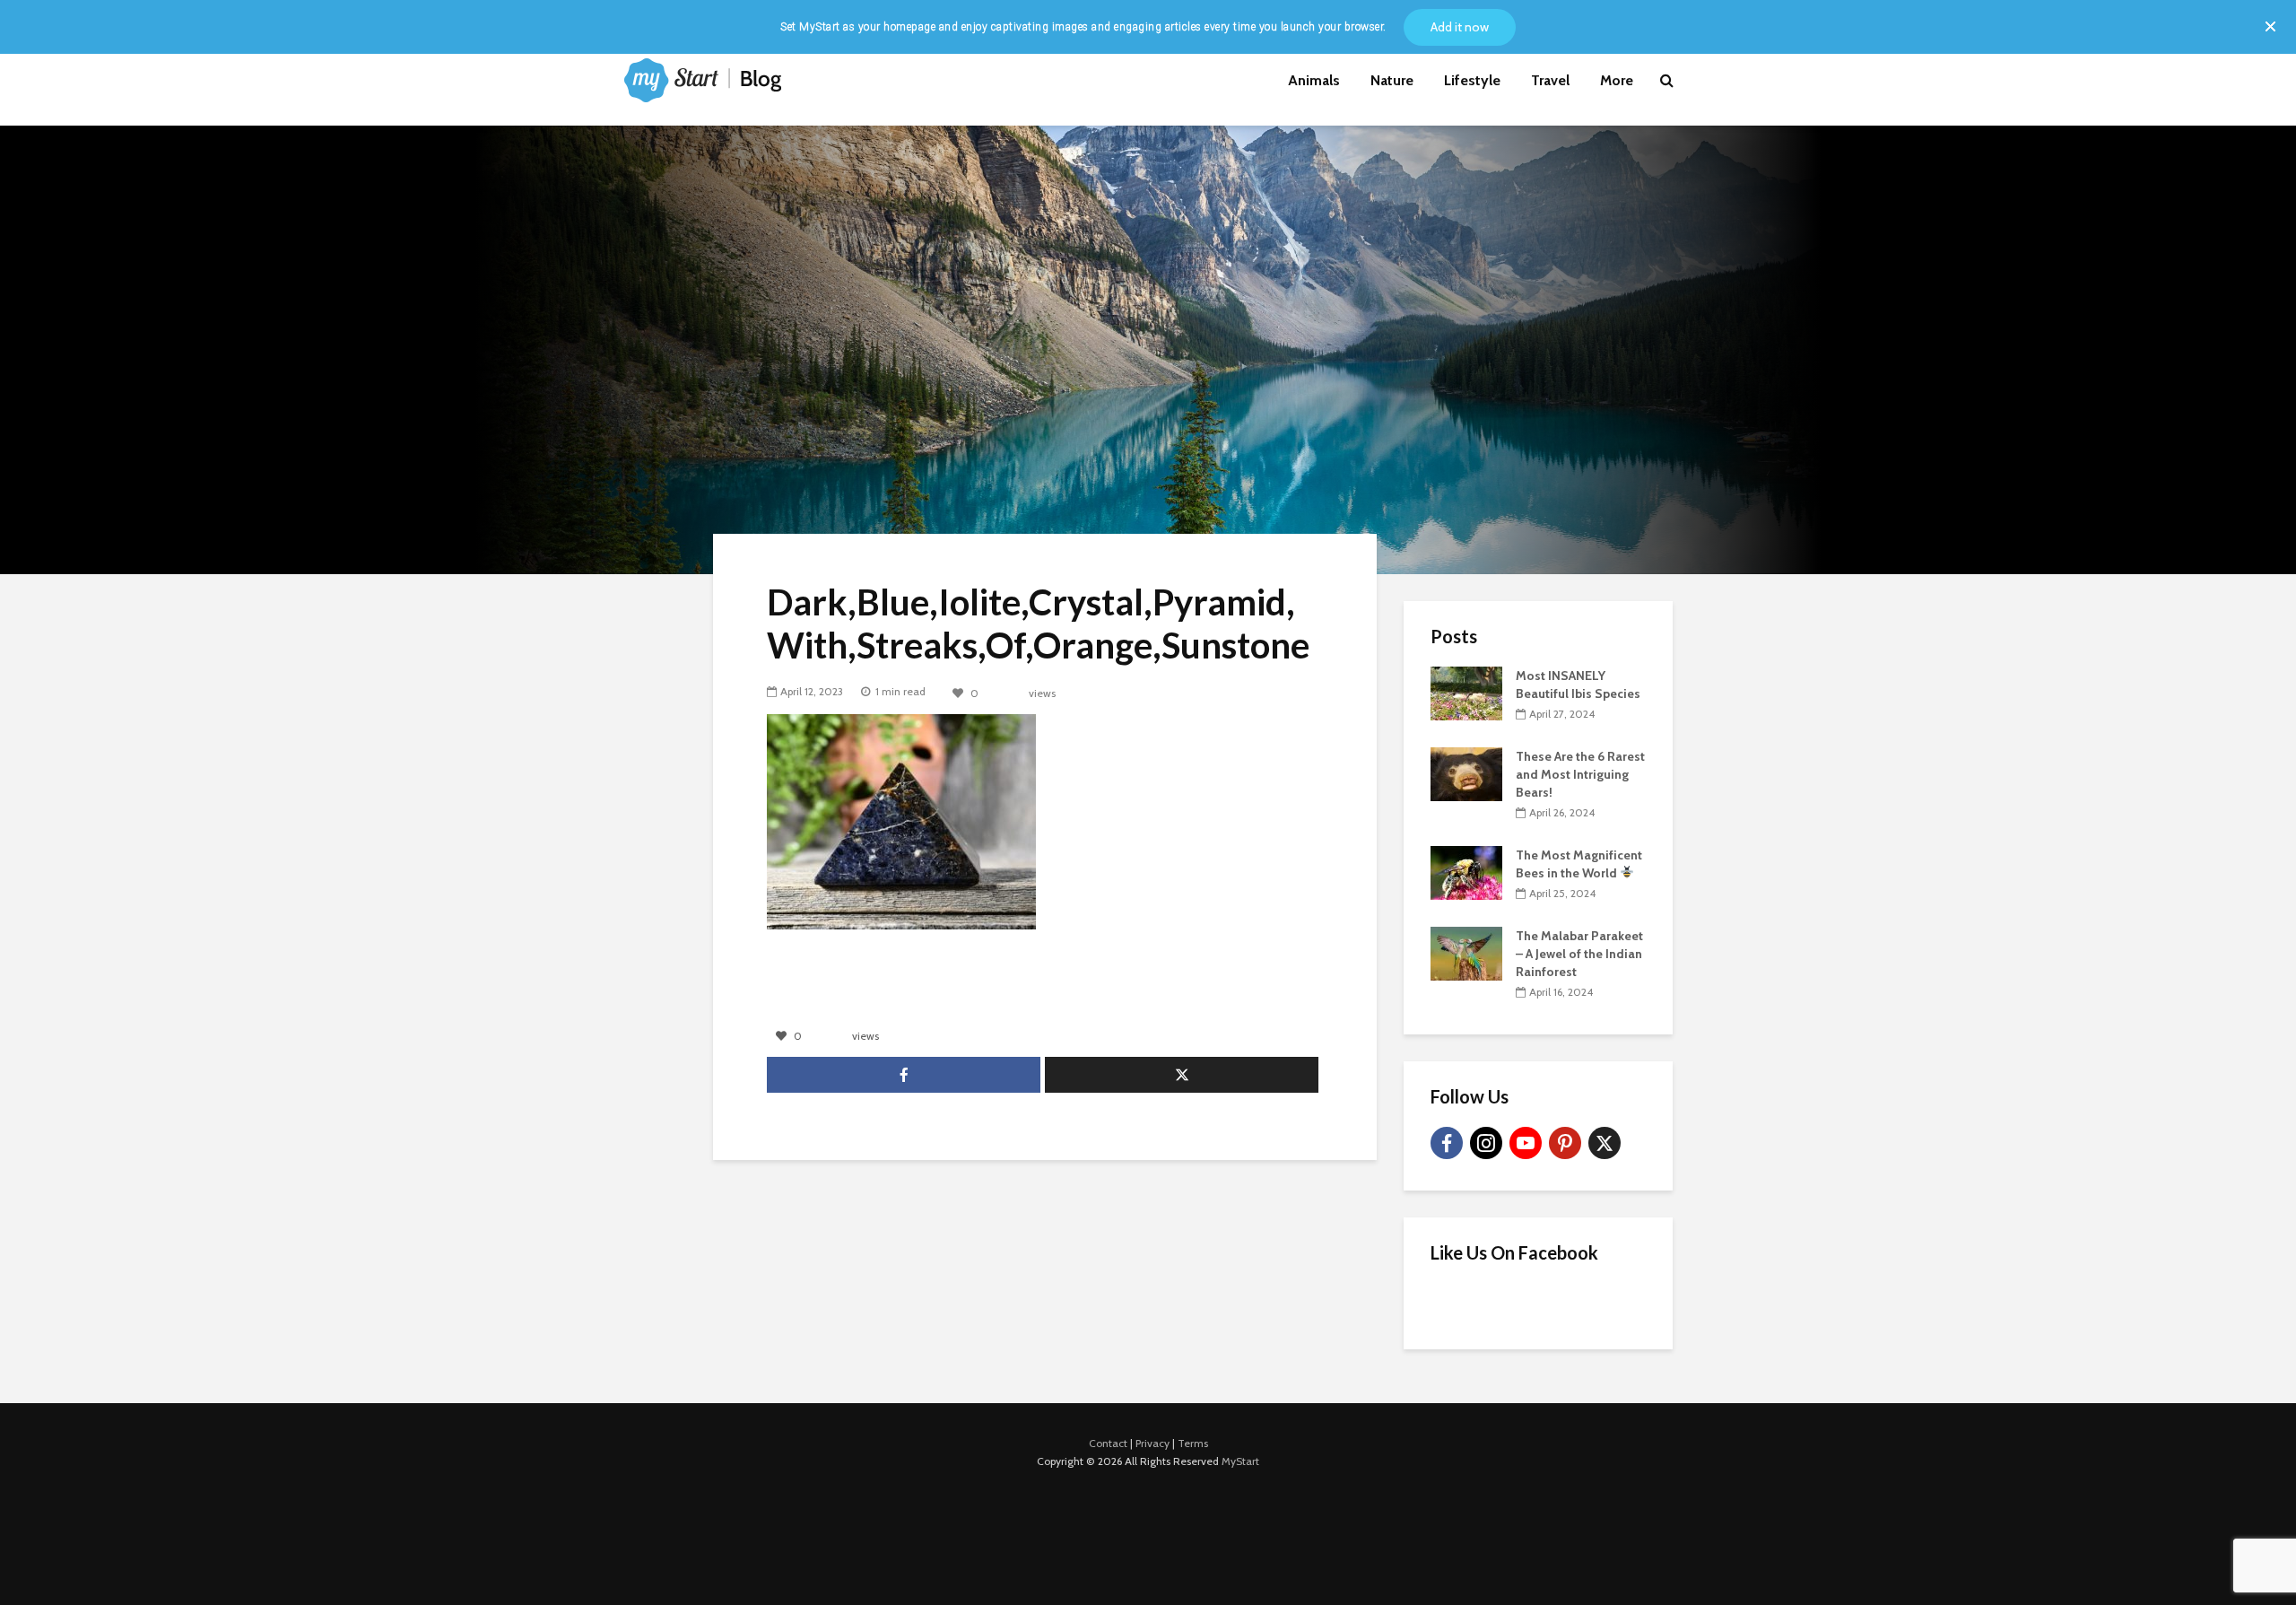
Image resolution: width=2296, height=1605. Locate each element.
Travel (1550, 80)
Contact (1108, 1443)
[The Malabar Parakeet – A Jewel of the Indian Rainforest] (1466, 952)
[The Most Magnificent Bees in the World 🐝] (1466, 871)
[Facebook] (1447, 1143)
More (1617, 80)
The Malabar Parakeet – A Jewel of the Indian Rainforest (1579, 954)
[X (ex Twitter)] (1605, 1143)
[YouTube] (1526, 1143)
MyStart (1240, 1461)
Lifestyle (1472, 80)
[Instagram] (1486, 1143)
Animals (1314, 80)
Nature (1392, 80)
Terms (1193, 1443)
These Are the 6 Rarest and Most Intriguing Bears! (1580, 774)
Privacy (1152, 1443)
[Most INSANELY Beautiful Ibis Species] (1466, 692)
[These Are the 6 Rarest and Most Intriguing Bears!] (1466, 772)
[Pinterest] (1565, 1143)
